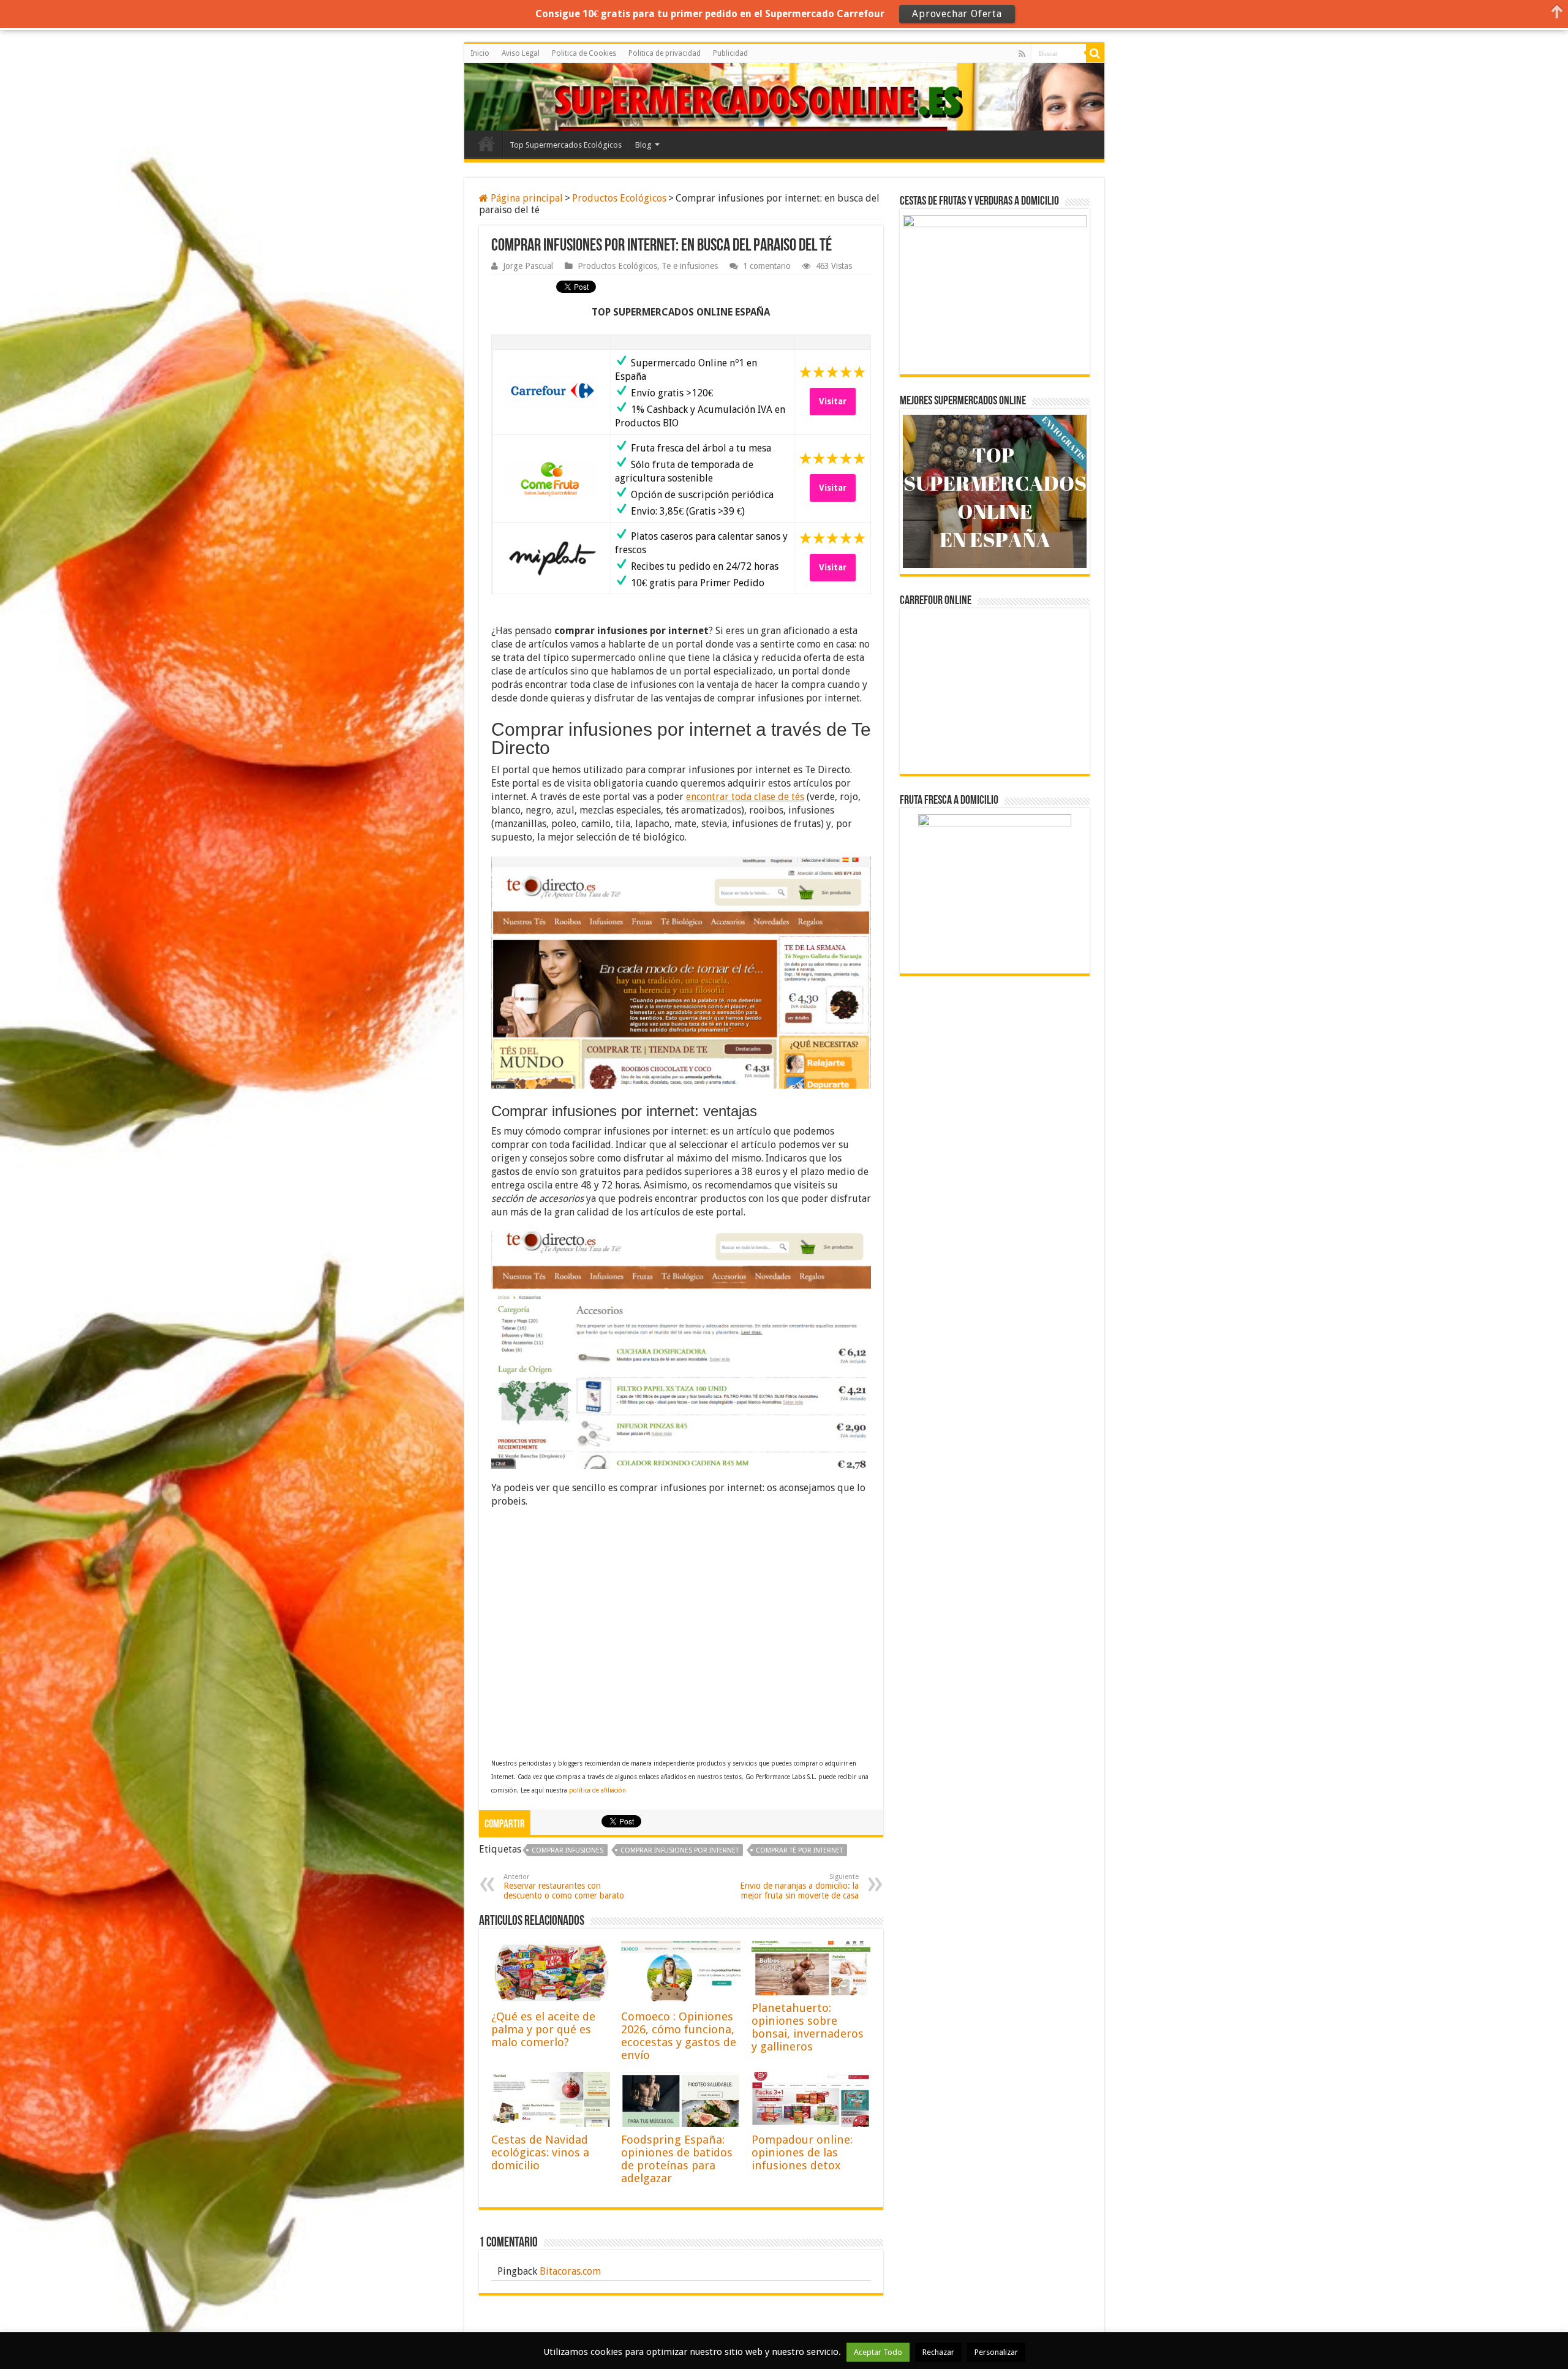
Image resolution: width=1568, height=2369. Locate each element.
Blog (643, 145)
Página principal (526, 198)
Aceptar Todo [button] (878, 2352)
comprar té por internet (799, 1850)
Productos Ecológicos (619, 198)
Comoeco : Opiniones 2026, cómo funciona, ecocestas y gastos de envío (679, 2036)
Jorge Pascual (528, 266)
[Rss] (1022, 54)
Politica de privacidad (665, 53)
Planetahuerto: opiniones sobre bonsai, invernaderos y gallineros (808, 2027)
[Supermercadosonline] (519, 95)
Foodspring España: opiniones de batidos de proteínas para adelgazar (677, 2159)
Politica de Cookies (584, 53)
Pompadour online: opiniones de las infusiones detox (802, 2152)
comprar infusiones (567, 1850)
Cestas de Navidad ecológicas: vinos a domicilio (540, 2152)
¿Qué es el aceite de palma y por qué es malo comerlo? (543, 2029)
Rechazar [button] (938, 2352)
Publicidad (730, 53)
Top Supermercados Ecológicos (566, 145)
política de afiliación (597, 1790)
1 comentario (767, 266)
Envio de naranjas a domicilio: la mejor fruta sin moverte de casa (799, 1887)
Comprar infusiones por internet (680, 1850)
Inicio (480, 53)
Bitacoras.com (570, 2271)
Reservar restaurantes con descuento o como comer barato (564, 1887)
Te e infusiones (690, 266)
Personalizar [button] (996, 2352)
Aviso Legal (521, 53)
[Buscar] (1095, 53)
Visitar (833, 401)
